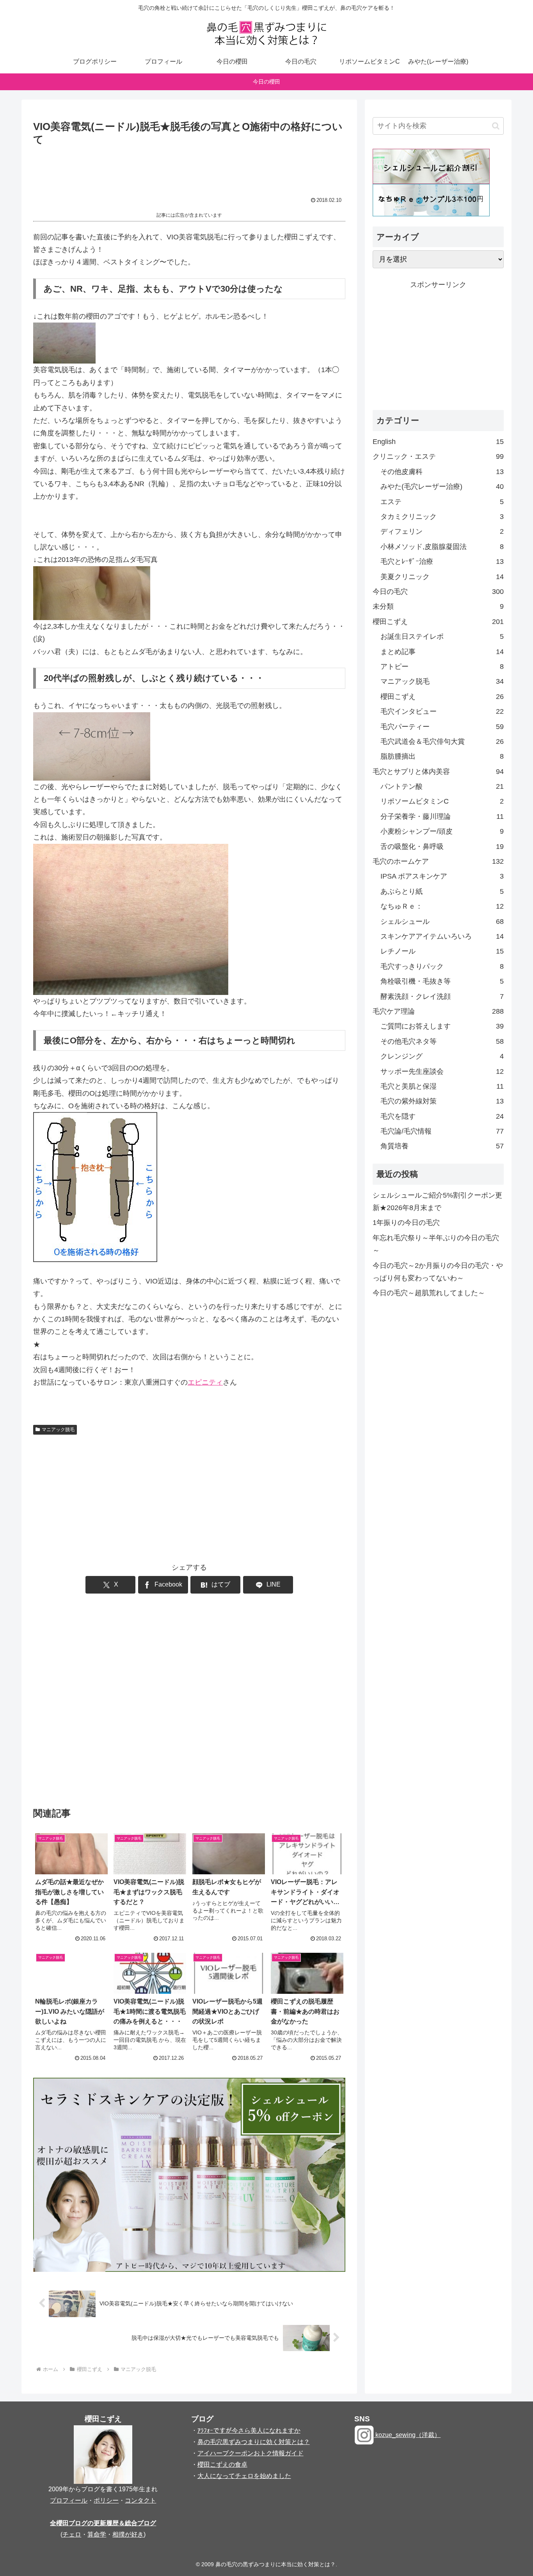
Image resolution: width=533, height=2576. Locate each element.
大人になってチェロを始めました (244, 2476)
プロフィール (69, 2500)
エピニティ (205, 1382)
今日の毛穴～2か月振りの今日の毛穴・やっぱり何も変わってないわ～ (438, 1272)
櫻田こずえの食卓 (222, 2465)
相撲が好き (128, 2534)
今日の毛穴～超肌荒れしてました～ (429, 1293)
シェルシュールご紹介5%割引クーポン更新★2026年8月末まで (437, 1202)
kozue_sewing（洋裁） (407, 2435)
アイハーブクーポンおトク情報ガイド (251, 2453)
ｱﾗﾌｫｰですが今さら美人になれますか (249, 2431)
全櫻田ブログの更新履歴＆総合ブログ (103, 2523)
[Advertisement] (189, 169)
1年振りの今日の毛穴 (406, 1223)
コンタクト (140, 2500)
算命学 (97, 2534)
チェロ (72, 2534)
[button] (496, 126)
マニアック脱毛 (58, 1430)
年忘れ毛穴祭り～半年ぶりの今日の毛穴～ (436, 1244)
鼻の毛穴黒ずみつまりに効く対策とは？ (254, 2442)
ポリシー (106, 2500)
